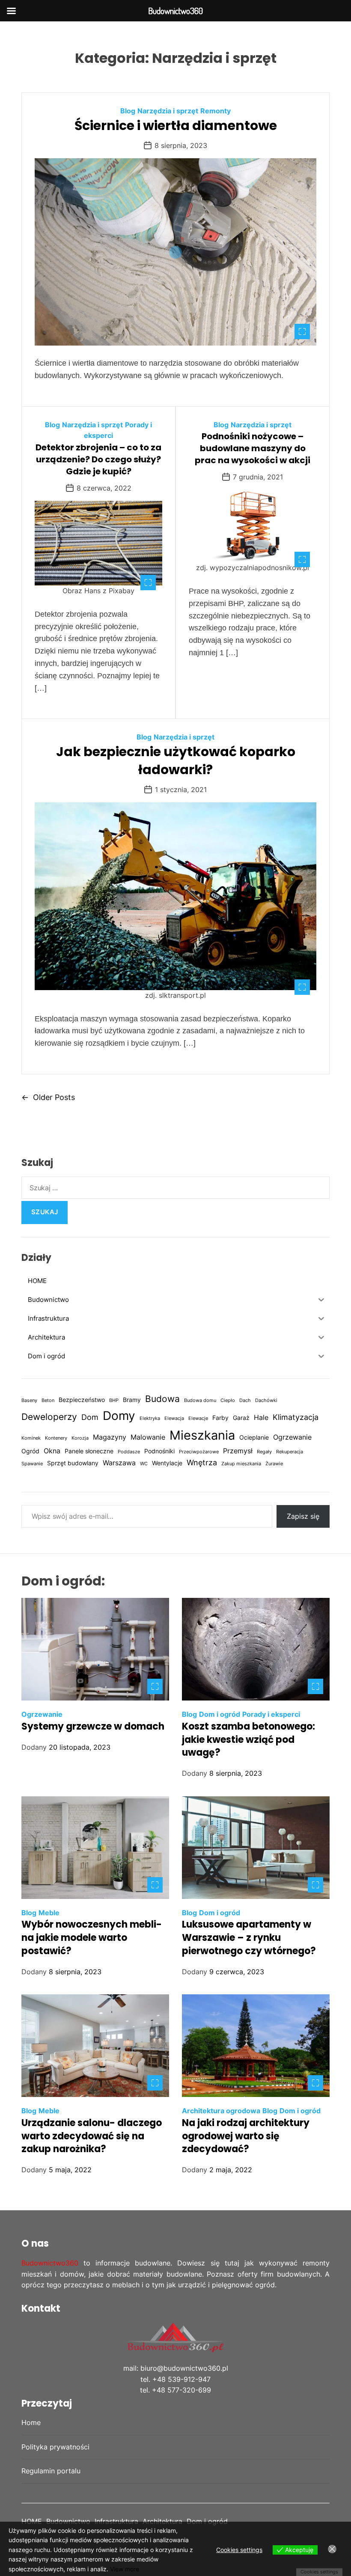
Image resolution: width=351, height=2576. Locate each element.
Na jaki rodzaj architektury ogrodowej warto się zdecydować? (246, 2136)
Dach (245, 1400)
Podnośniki (159, 1451)
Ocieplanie (254, 1437)
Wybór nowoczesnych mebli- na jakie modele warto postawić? (92, 1938)
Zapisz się (303, 1516)
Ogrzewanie (292, 1437)
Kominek (31, 1438)
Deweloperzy (49, 1417)
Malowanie (148, 1437)
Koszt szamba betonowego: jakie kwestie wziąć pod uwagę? (248, 1740)
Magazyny (110, 1437)
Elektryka (150, 1418)
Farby (220, 1418)
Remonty (216, 111)
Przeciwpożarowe (199, 1452)
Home (31, 2422)
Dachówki (266, 1400)
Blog (128, 111)
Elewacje (198, 1418)
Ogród (30, 1451)
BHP (114, 1400)
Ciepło (228, 1400)
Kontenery (56, 1438)
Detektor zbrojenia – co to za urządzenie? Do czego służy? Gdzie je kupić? (98, 459)
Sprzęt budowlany (73, 1463)
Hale (261, 1417)
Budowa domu (200, 1400)
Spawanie (32, 1464)
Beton (48, 1400)
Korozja (80, 1438)
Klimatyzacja (296, 1417)
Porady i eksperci (271, 1714)
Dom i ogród (220, 1714)
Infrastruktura (116, 2521)
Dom (90, 1417)
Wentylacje (167, 1463)
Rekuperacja (290, 1452)
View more (125, 2569)
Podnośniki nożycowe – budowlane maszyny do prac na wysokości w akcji (253, 448)
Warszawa (119, 1463)
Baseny (29, 1400)
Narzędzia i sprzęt (168, 111)
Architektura (162, 2521)
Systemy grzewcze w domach (93, 1726)
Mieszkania (202, 1435)
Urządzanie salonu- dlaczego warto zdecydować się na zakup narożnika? (92, 2136)
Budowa (162, 1399)
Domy (119, 1416)
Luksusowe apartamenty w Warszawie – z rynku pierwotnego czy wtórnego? (249, 1938)
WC (144, 1464)
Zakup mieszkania (241, 1464)
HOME (32, 2521)
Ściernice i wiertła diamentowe (176, 126)
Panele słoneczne (89, 1451)
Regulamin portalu (51, 2471)
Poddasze (129, 1452)
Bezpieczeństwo (82, 1400)
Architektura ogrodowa (221, 2111)
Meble (49, 1913)
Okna (52, 1451)
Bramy (132, 1400)
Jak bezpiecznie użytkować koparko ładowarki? (176, 761)
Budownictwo (68, 2521)
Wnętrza (202, 1462)
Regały (264, 1452)
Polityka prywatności (55, 2447)
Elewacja (174, 1418)
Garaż (241, 1418)
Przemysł (238, 1451)
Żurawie (274, 1464)
